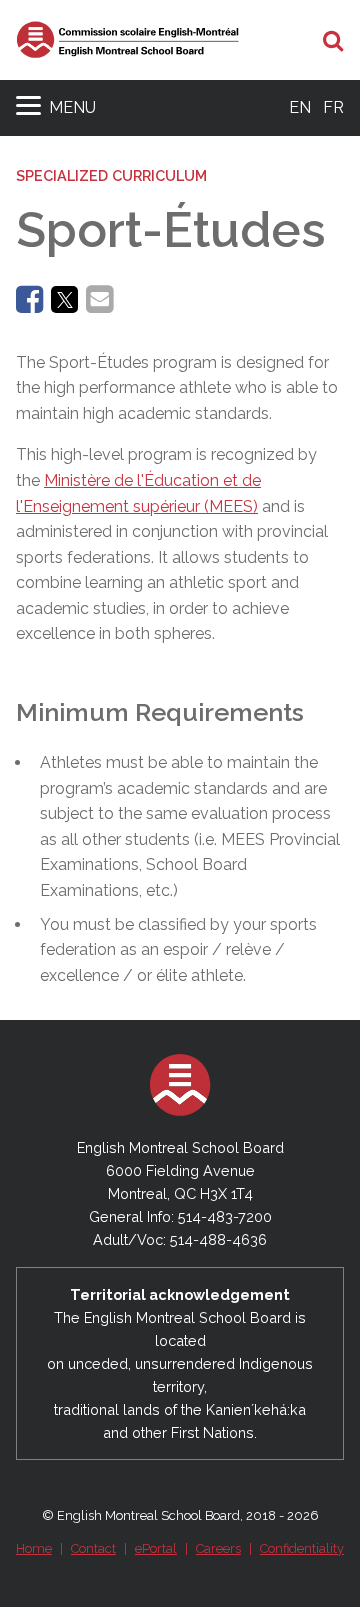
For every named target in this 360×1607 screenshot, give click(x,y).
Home (34, 1548)
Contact (93, 1548)
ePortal (156, 1548)
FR (333, 107)
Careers (218, 1548)
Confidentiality (302, 1548)
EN (300, 107)
